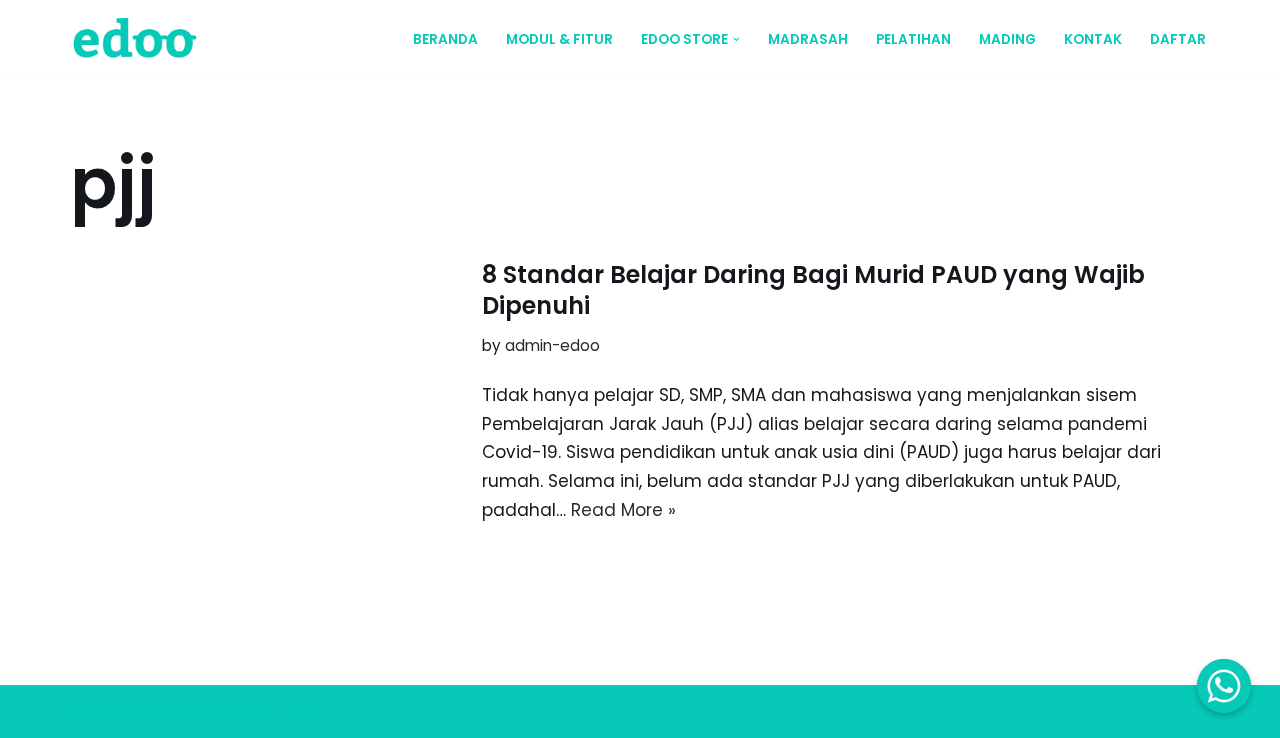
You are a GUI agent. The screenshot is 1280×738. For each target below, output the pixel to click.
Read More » (623, 510)
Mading (1007, 39)
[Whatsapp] (1224, 686)
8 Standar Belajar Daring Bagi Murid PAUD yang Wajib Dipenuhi (813, 290)
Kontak (1093, 39)
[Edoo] (140, 39)
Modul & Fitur (559, 39)
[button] (736, 39)
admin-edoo (552, 345)
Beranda (445, 39)
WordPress (280, 711)
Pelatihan (913, 39)
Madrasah (808, 39)
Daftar (1178, 39)
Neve (92, 711)
